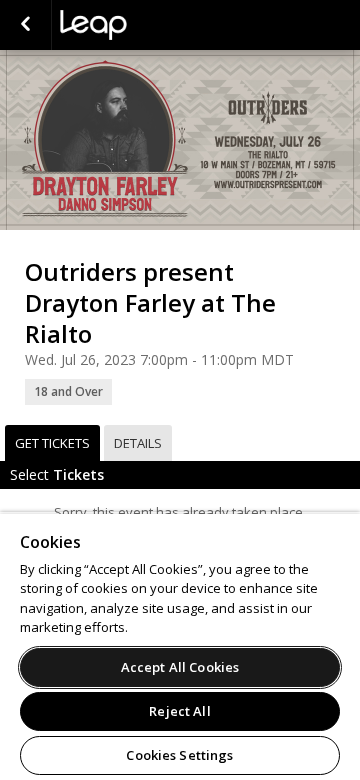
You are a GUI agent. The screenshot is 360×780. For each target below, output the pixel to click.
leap (160, 25)
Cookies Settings (179, 755)
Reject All (179, 711)
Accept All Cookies (180, 667)
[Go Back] (25, 25)
